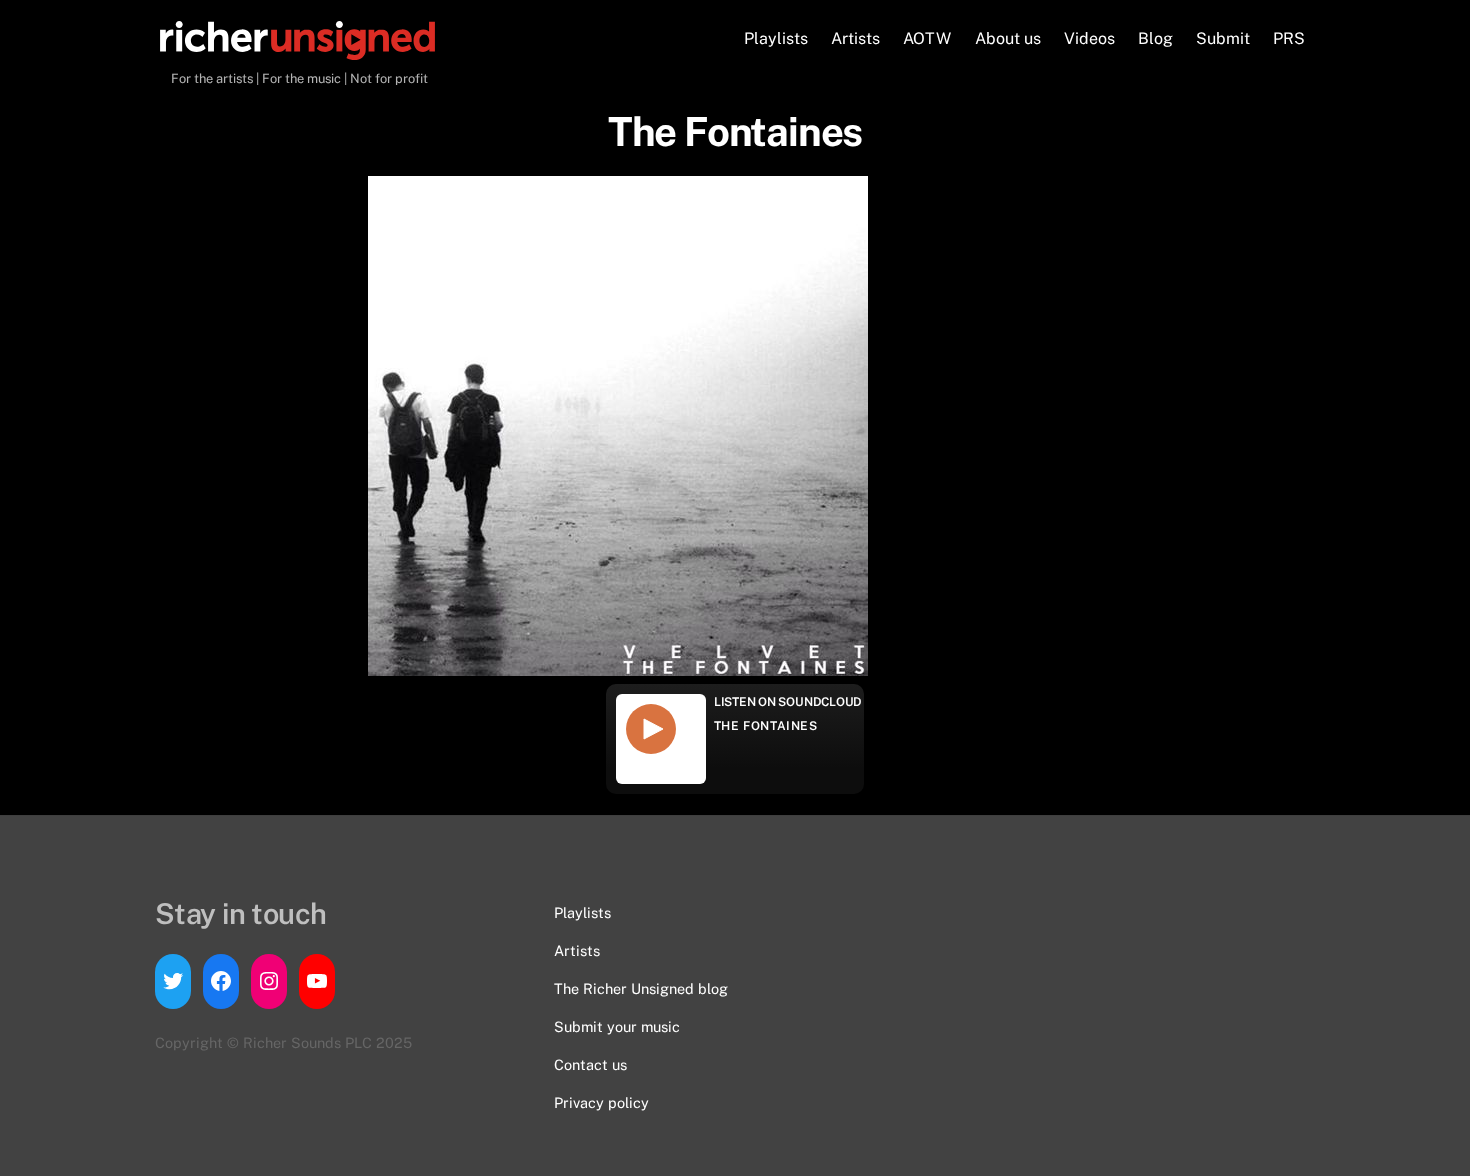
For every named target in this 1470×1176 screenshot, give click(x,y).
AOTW (927, 38)
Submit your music (617, 1026)
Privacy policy (601, 1102)
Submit (1223, 38)
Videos (1089, 38)
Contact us (590, 1064)
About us (1008, 38)
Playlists (776, 38)
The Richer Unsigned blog (641, 988)
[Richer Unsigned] (297, 50)
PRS (1289, 38)
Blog (1155, 38)
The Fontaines (766, 726)
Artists (855, 38)
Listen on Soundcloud (788, 702)
